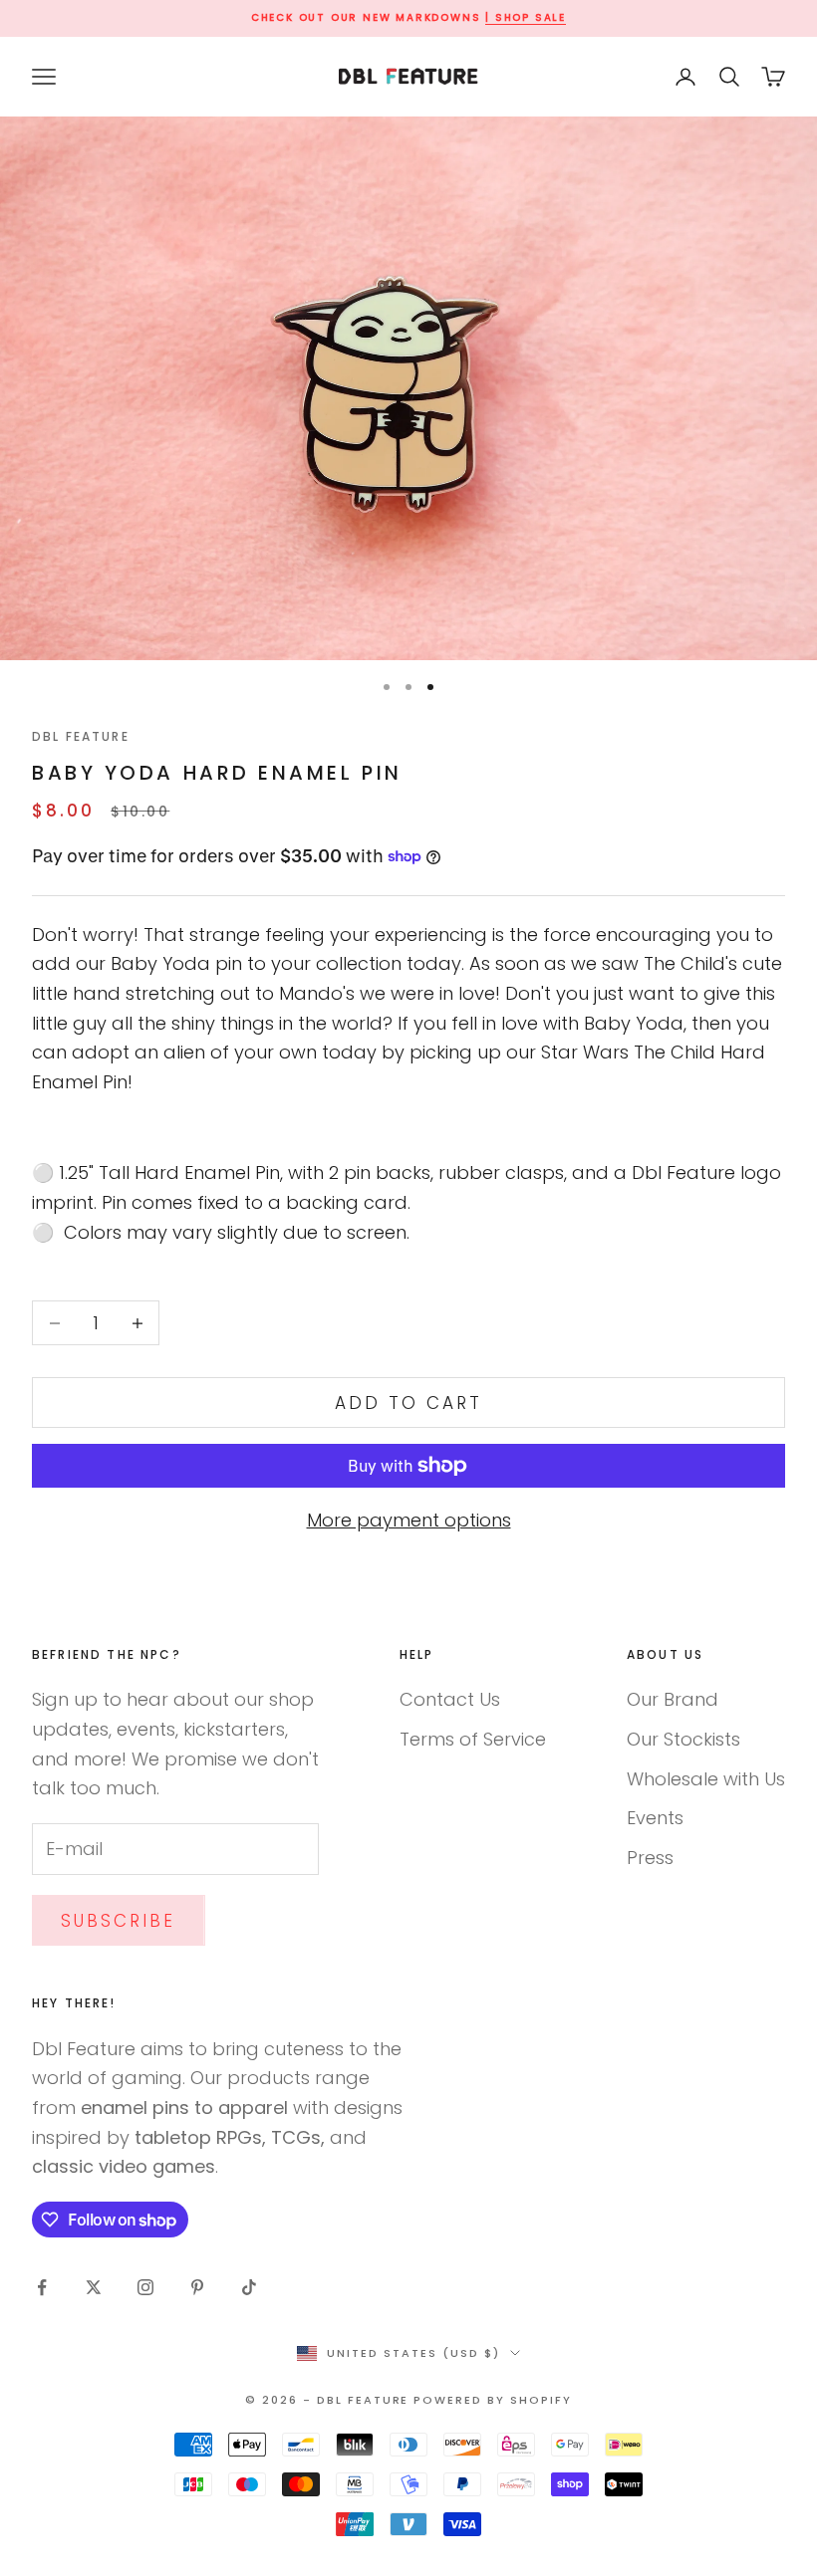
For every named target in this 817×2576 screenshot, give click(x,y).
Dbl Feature (81, 736)
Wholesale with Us (706, 1779)
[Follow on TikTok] (249, 2287)
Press (650, 1858)
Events (655, 1818)
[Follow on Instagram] (145, 2287)
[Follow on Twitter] (94, 2287)
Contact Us (450, 1699)
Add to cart (409, 1403)
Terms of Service (473, 1739)
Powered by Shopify (493, 2400)
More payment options (409, 1520)
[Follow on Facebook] (42, 2287)
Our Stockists (683, 1739)
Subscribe (119, 1921)
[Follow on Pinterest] (197, 2287)
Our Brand (673, 1699)
